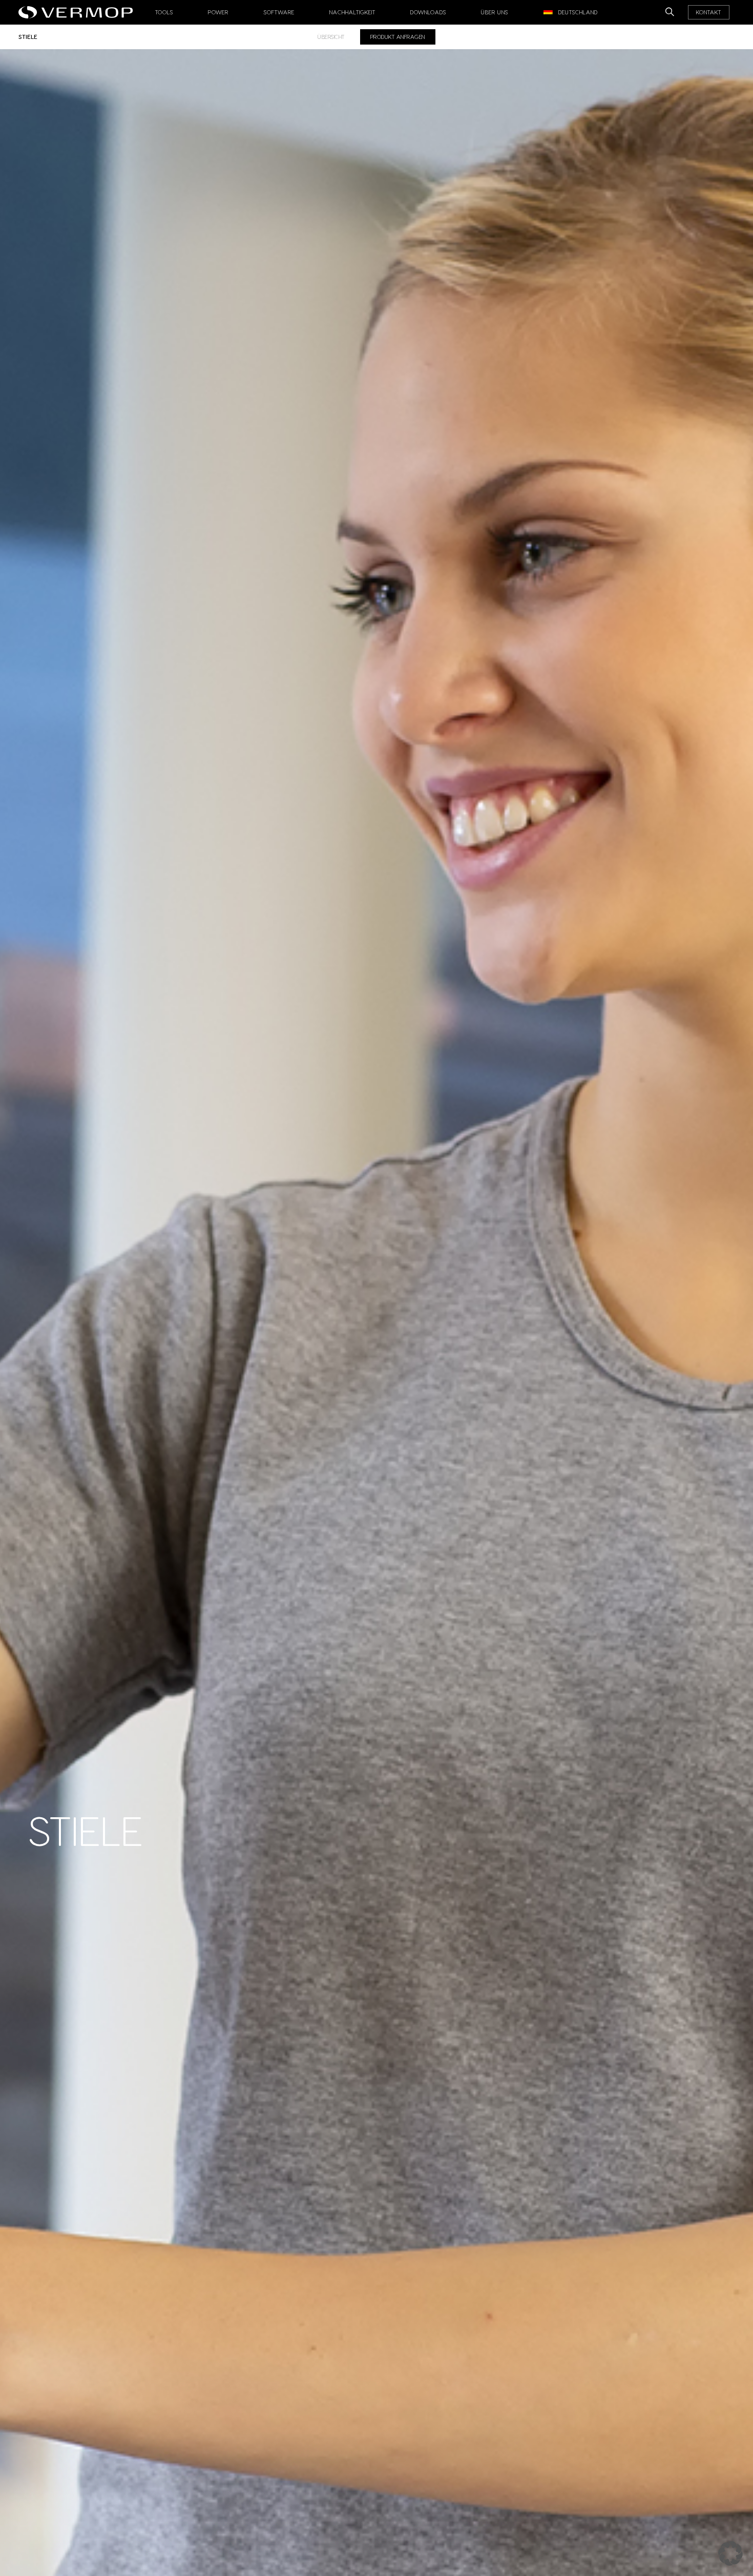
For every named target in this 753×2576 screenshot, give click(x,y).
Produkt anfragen (398, 37)
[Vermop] (78, 9)
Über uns (495, 12)
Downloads (428, 12)
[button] (730, 2553)
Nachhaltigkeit (352, 12)
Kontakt (709, 12)
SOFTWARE (279, 12)
